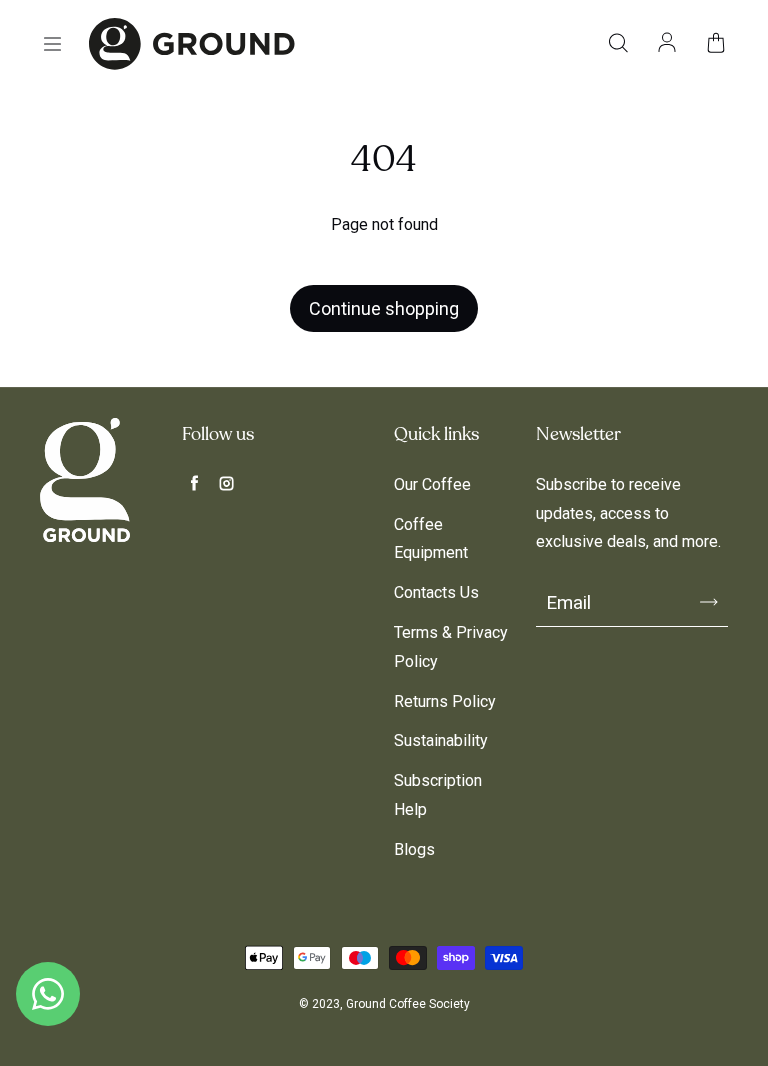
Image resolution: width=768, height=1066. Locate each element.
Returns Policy (445, 701)
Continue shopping (384, 308)
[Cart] (716, 44)
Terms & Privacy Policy (451, 647)
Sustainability (441, 740)
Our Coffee (432, 484)
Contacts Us (436, 592)
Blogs (414, 849)
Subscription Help (438, 795)
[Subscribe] (709, 602)
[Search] (618, 44)
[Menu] (52, 44)
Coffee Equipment (431, 539)
